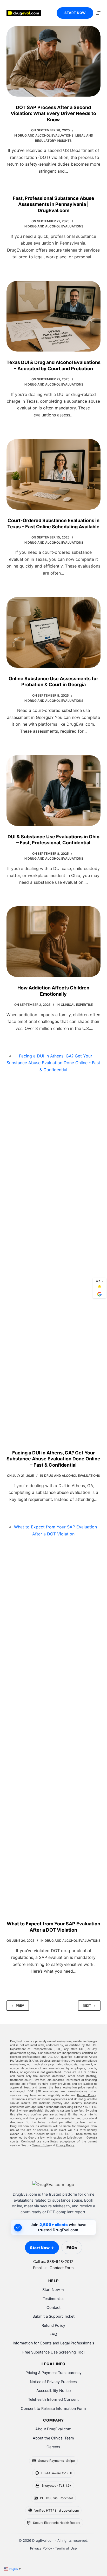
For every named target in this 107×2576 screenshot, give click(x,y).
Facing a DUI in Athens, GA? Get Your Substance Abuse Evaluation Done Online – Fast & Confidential (53, 1459)
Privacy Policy (65, 2145)
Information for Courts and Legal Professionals (53, 2343)
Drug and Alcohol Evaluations (46, 135)
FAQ (53, 2334)
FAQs (72, 2248)
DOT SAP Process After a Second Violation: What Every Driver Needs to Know (53, 113)
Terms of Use (41, 2145)
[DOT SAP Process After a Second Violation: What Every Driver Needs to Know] (54, 61)
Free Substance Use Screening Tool (53, 2352)
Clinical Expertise (77, 1005)
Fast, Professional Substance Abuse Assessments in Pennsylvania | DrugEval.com (53, 204)
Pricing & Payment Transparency (53, 2373)
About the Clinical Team (53, 2438)
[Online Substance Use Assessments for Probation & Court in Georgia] (54, 632)
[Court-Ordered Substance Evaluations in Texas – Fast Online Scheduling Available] (54, 474)
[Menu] (98, 13)
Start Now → (42, 2248)
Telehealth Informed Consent (53, 2399)
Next (87, 2005)
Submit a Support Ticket (53, 2316)
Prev (20, 2005)
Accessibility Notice (53, 2391)
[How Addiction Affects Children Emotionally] (54, 942)
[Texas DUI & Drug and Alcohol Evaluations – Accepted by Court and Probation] (54, 316)
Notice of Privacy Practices (53, 2382)
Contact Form (62, 2268)
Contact (53, 2308)
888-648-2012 (60, 2262)
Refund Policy (87, 2095)
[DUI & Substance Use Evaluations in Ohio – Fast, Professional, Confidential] (54, 791)
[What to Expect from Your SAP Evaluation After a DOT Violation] (54, 1718)
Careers (53, 2447)
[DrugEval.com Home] (53, 2184)
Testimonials (53, 2299)
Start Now (75, 13)
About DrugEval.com (53, 2429)
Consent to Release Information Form (53, 2409)
